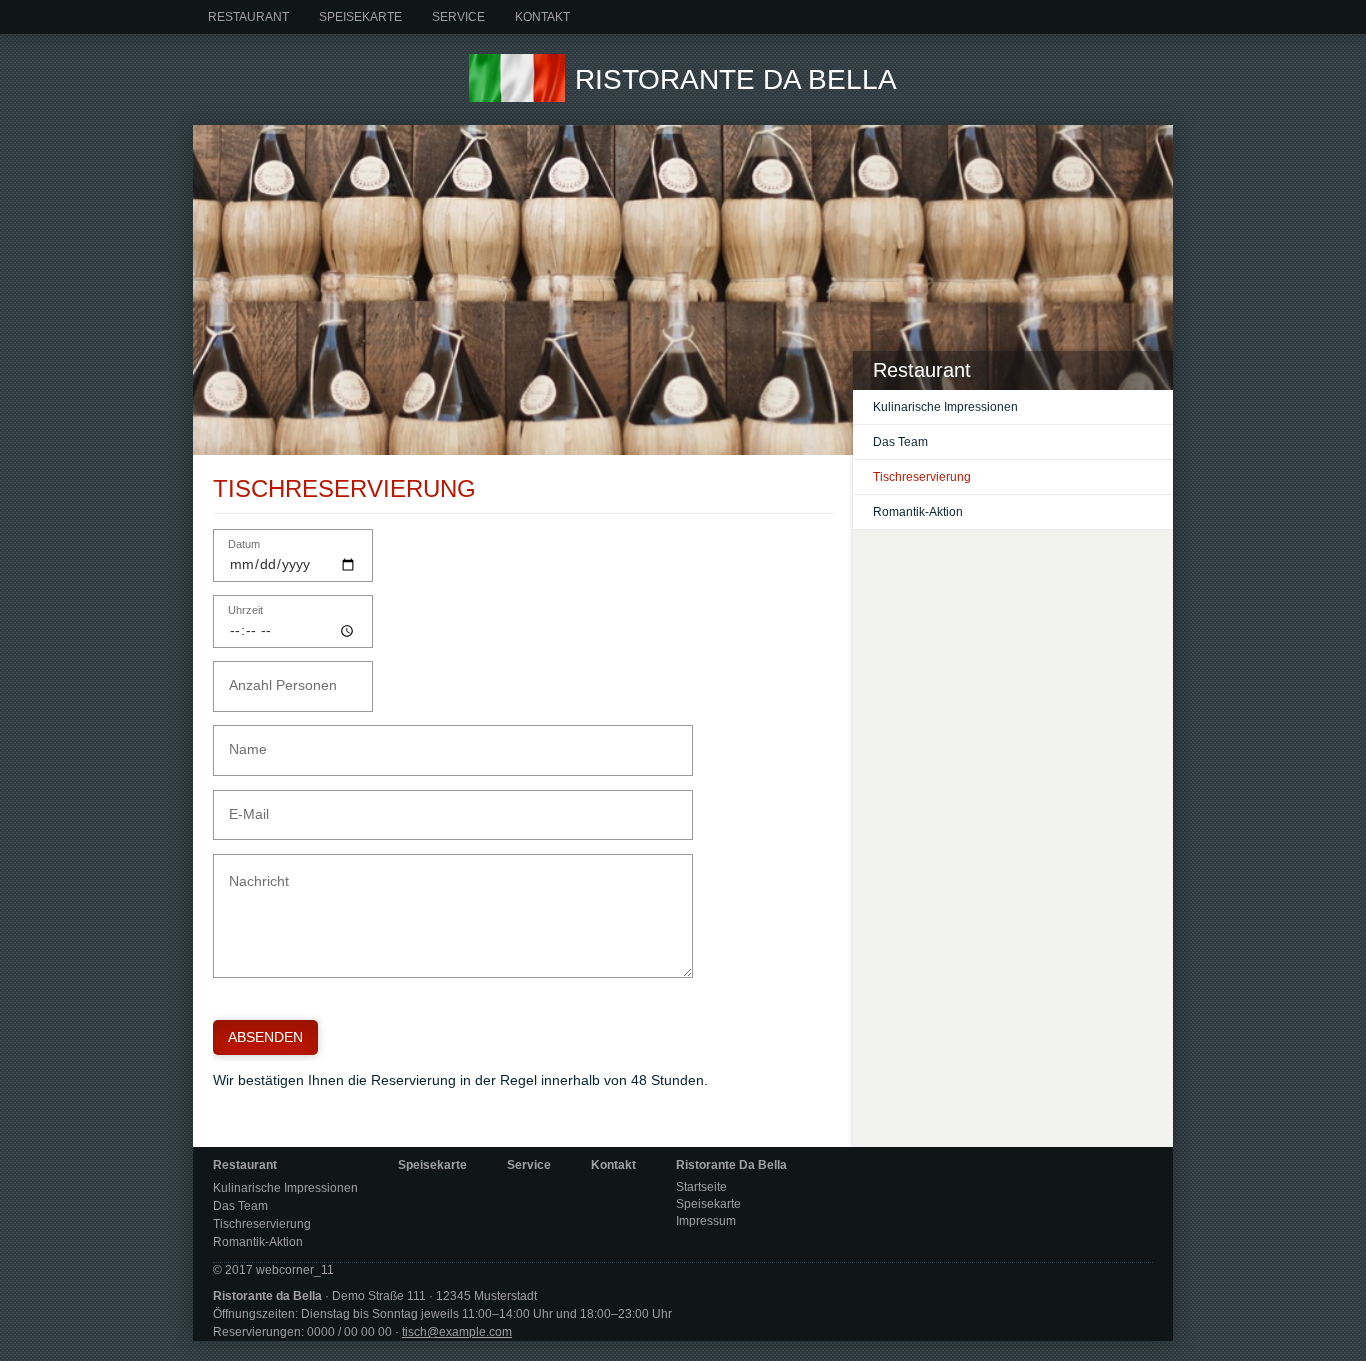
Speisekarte (360, 17)
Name (242, 740)
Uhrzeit (245, 610)
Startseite (701, 1187)
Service (458, 17)
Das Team (900, 442)
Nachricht (251, 869)
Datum (244, 544)
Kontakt (542, 17)
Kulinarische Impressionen (945, 407)
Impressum (706, 1221)
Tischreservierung (922, 477)
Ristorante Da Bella (736, 79)
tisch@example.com (457, 1332)
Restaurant (248, 17)
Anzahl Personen (269, 676)
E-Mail (243, 805)
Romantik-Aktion (918, 512)
